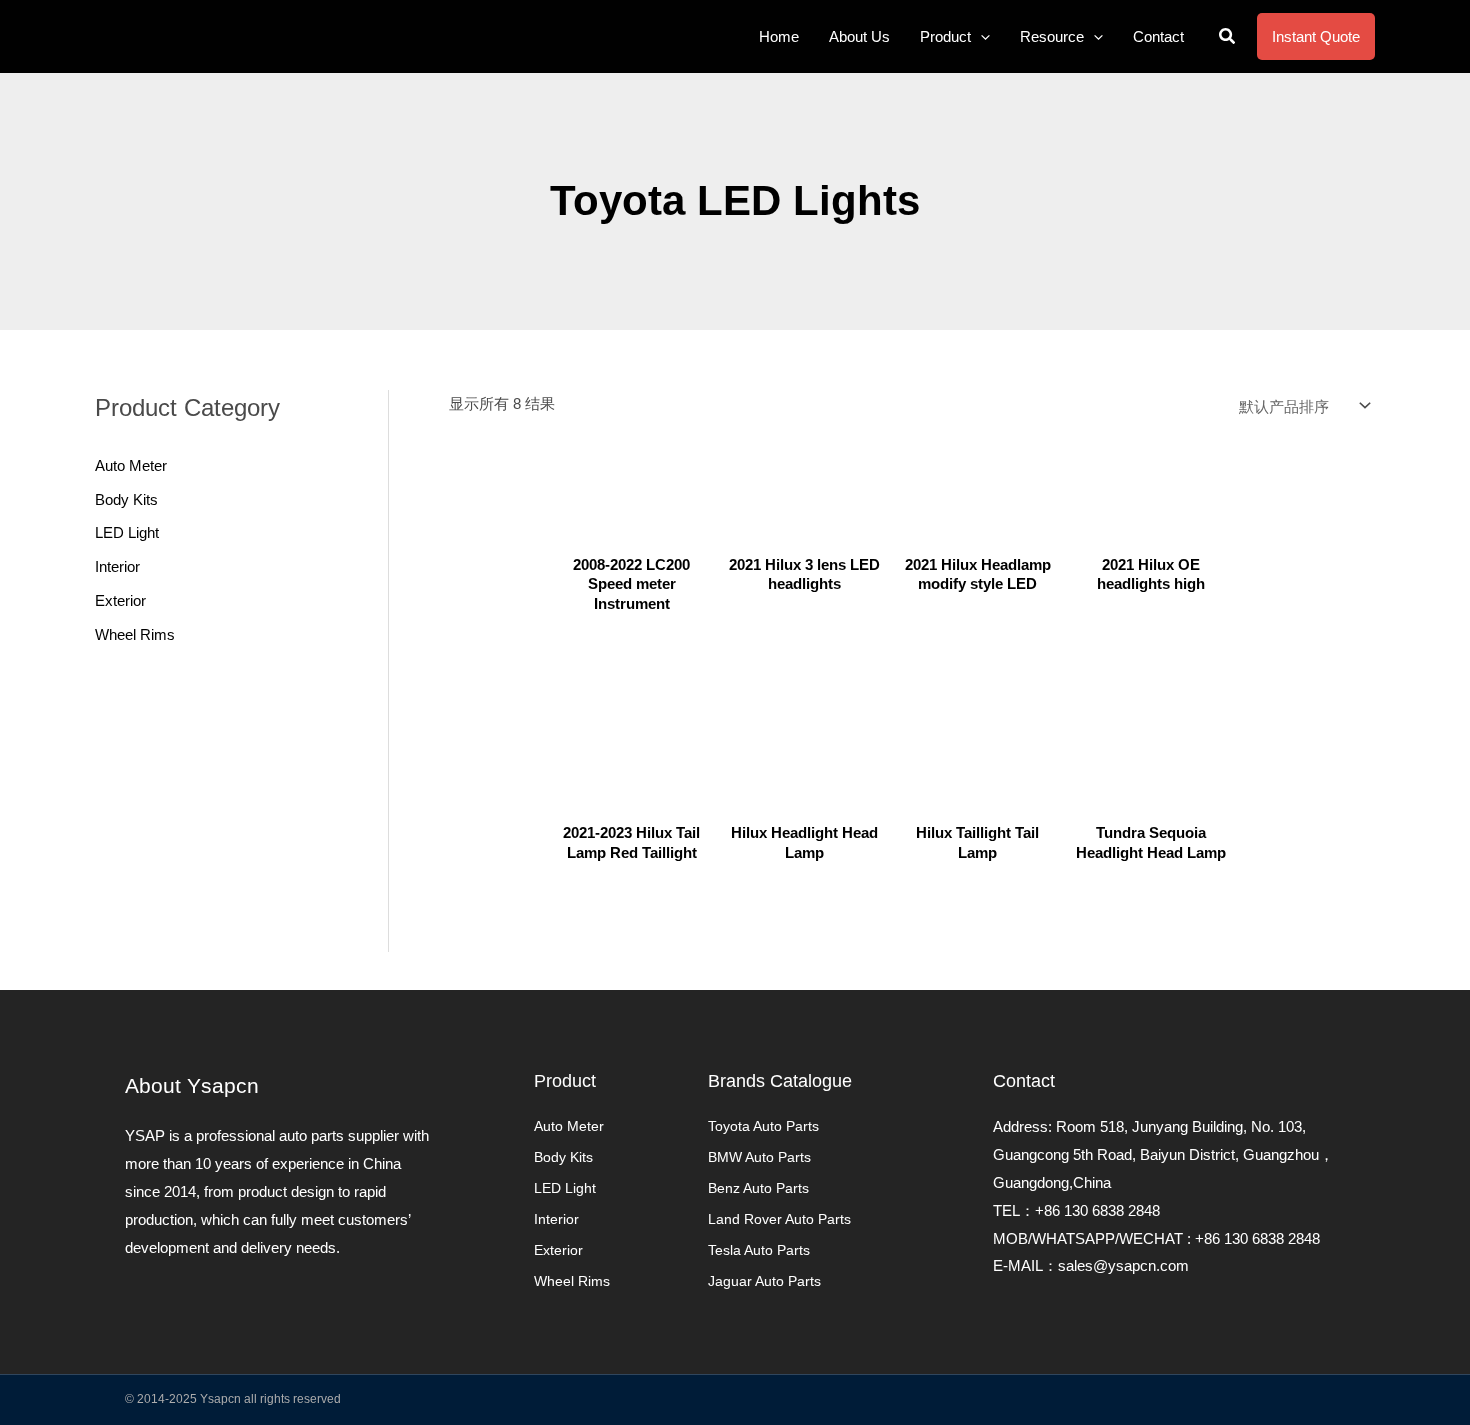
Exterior (120, 600)
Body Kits (126, 499)
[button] (1228, 37)
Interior (117, 566)
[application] (980, 36)
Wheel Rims (135, 634)
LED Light (127, 532)
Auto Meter (131, 465)
